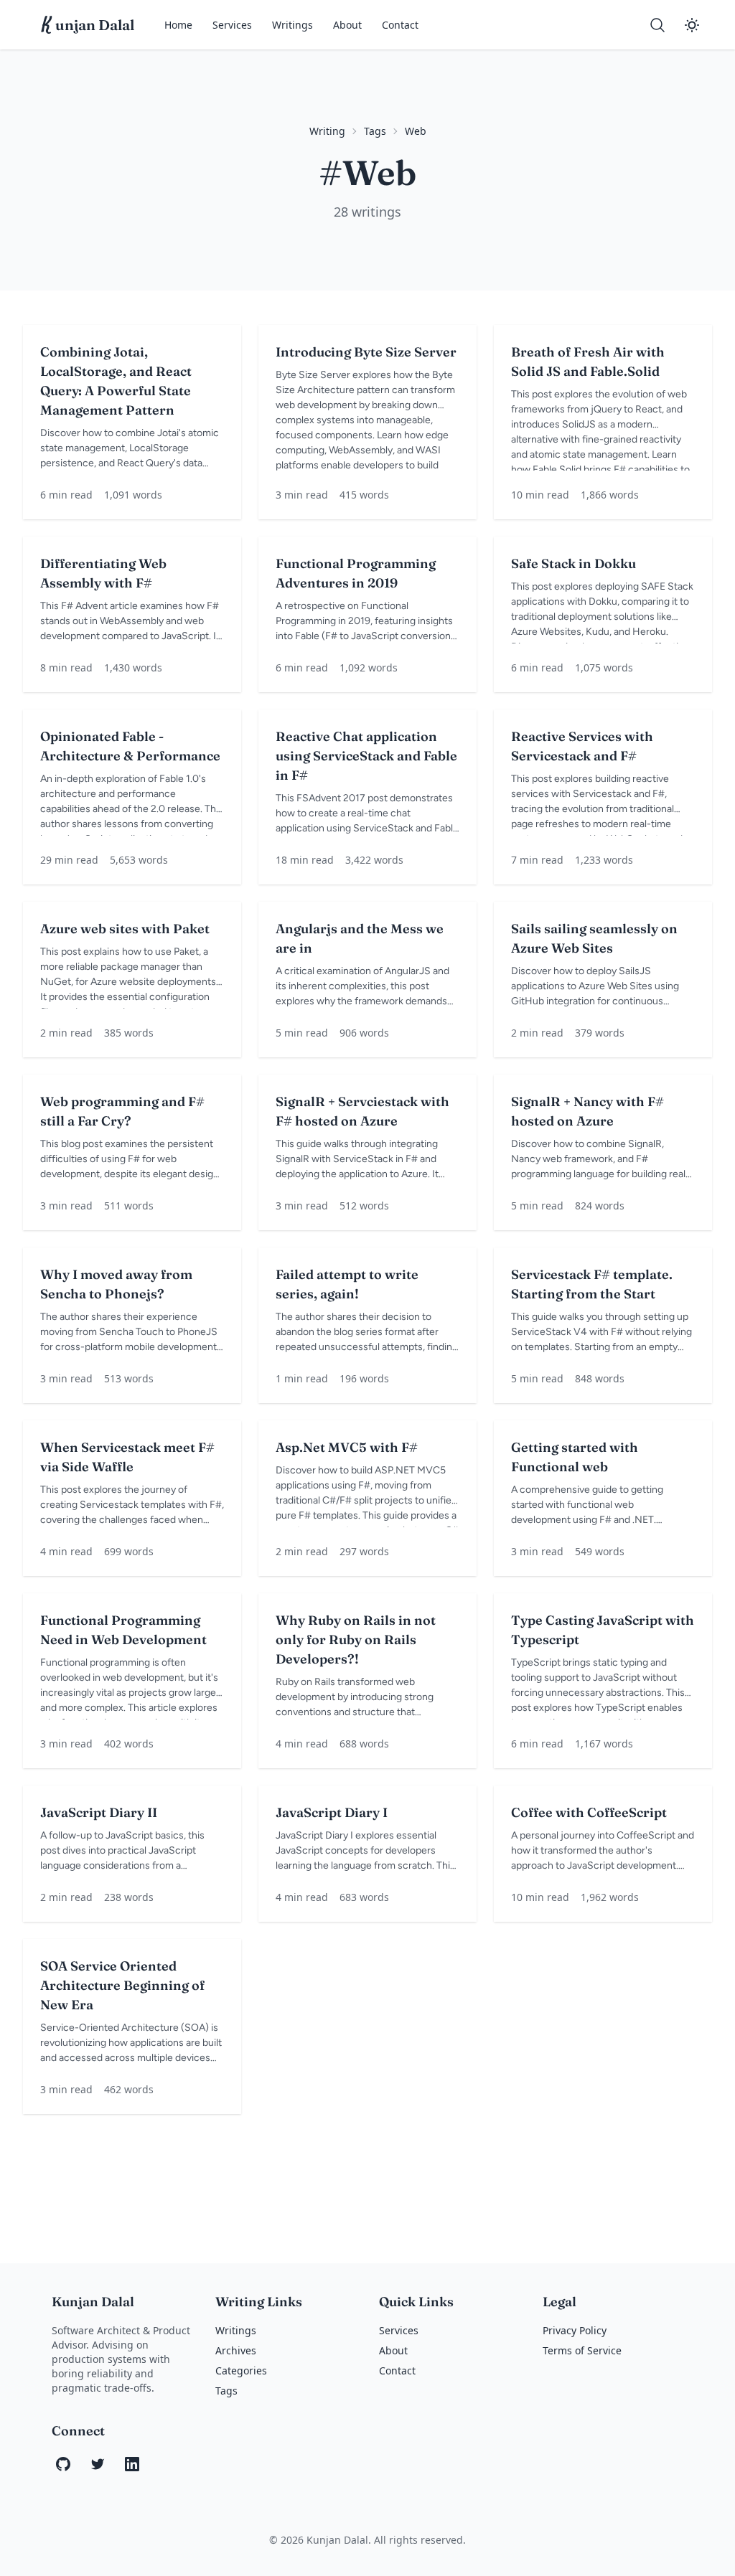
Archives (236, 2350)
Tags (375, 131)
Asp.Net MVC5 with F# (347, 1447)
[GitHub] (63, 2464)
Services (232, 25)
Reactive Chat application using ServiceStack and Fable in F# (366, 756)
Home (178, 25)
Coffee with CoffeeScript (589, 1812)
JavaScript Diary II (99, 1812)
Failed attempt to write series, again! (347, 1284)
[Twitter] (98, 2464)
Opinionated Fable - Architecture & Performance (130, 746)
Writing (327, 131)
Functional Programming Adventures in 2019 (356, 573)
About (347, 25)
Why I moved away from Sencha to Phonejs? (116, 1284)
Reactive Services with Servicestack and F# (582, 746)
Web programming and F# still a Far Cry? (122, 1111)
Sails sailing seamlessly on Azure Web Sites (594, 938)
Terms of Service (582, 2350)
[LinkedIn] (132, 2464)
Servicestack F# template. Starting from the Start (592, 1284)
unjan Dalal (88, 25)
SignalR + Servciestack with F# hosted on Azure (362, 1111)
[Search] (657, 25)
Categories (241, 2370)
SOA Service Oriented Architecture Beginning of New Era (122, 1985)
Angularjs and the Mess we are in (360, 938)
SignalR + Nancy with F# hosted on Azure (587, 1111)
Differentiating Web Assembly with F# (103, 573)
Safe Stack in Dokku (574, 563)
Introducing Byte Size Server (366, 352)
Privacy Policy (575, 2330)
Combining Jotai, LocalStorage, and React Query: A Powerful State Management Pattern (116, 381)
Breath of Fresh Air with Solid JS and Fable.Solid (588, 362)
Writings (292, 25)
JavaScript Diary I (332, 1812)
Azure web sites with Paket (125, 929)
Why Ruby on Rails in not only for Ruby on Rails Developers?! (356, 1640)
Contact (400, 25)
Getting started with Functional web (575, 1457)
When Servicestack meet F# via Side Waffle (127, 1457)
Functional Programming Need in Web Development (123, 1630)
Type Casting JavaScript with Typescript (603, 1630)
